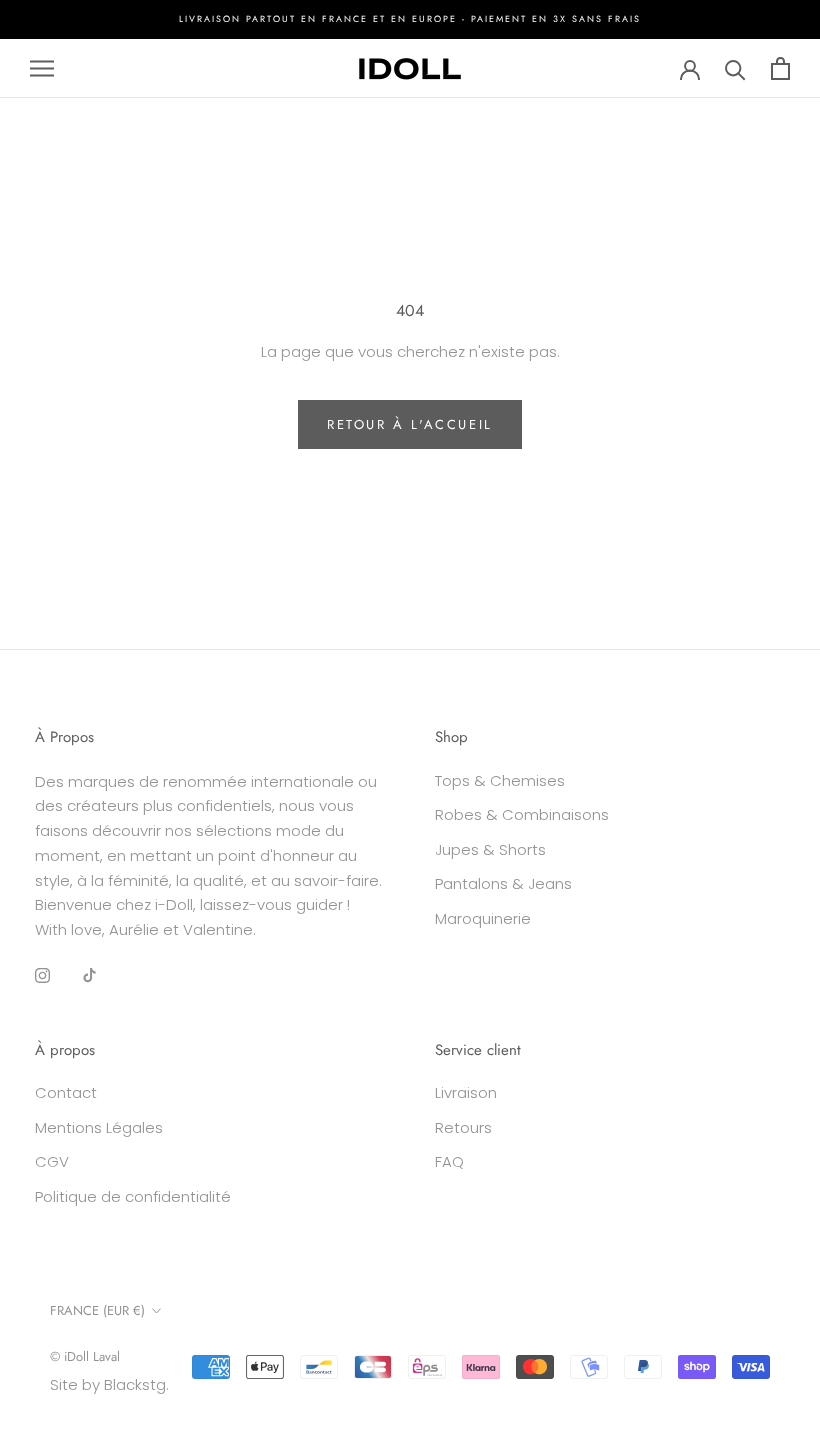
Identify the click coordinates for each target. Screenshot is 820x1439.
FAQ (449, 1161)
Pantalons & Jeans (503, 883)
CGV (52, 1161)
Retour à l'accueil (410, 424)
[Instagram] (42, 975)
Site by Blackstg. (109, 1384)
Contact (66, 1092)
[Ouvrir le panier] (780, 68)
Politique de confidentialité (133, 1196)
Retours (463, 1127)
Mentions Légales (99, 1127)
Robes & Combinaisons (522, 814)
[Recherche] (735, 68)
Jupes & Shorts (490, 849)
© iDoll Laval (85, 1356)
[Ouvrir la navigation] (42, 68)
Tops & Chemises (500, 780)
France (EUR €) (97, 1310)
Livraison (466, 1092)
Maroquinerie (483, 918)
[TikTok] (89, 975)
